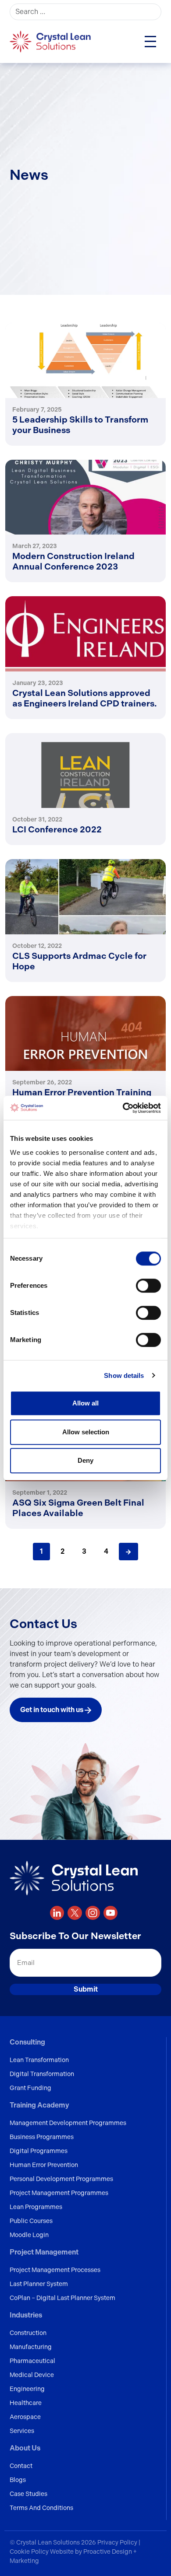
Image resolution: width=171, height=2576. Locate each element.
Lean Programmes (36, 2207)
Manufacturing (31, 2347)
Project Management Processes (55, 2270)
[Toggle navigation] (150, 42)
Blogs (18, 2480)
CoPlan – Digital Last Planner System (62, 2298)
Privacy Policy (118, 2542)
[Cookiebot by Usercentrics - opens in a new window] (123, 1108)
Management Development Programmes (68, 2123)
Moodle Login (29, 2235)
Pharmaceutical (32, 2361)
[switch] (148, 1286)
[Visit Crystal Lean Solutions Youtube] (111, 1913)
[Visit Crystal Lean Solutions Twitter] (75, 1913)
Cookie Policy (30, 2552)
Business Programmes (42, 2137)
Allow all (85, 1403)
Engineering (27, 2389)
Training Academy (39, 2105)
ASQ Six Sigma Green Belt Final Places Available (78, 1508)
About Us (25, 2448)
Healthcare (26, 2403)
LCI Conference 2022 (57, 829)
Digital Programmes (39, 2151)
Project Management (44, 2252)
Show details (124, 1375)
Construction (28, 2333)
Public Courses (31, 2221)
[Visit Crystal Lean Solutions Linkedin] (57, 1913)
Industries (26, 2315)
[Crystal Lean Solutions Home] (51, 41)
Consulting (27, 2042)
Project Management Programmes (59, 2193)
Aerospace (25, 2417)
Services (22, 2431)
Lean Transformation (39, 2060)
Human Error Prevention (44, 2165)
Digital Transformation (42, 2074)
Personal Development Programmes (61, 2179)
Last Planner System (39, 2284)
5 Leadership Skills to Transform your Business (80, 425)
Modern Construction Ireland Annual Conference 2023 (73, 561)
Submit (86, 1989)
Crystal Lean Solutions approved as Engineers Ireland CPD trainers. (85, 698)
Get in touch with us (52, 1710)
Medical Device (32, 2375)
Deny (85, 1460)
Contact (21, 2466)
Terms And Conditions (41, 2508)
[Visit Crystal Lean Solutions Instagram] (93, 1913)
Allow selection (86, 1432)
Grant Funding (30, 2088)
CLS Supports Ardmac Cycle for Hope (79, 961)
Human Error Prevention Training (82, 1092)
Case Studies (28, 2494)
